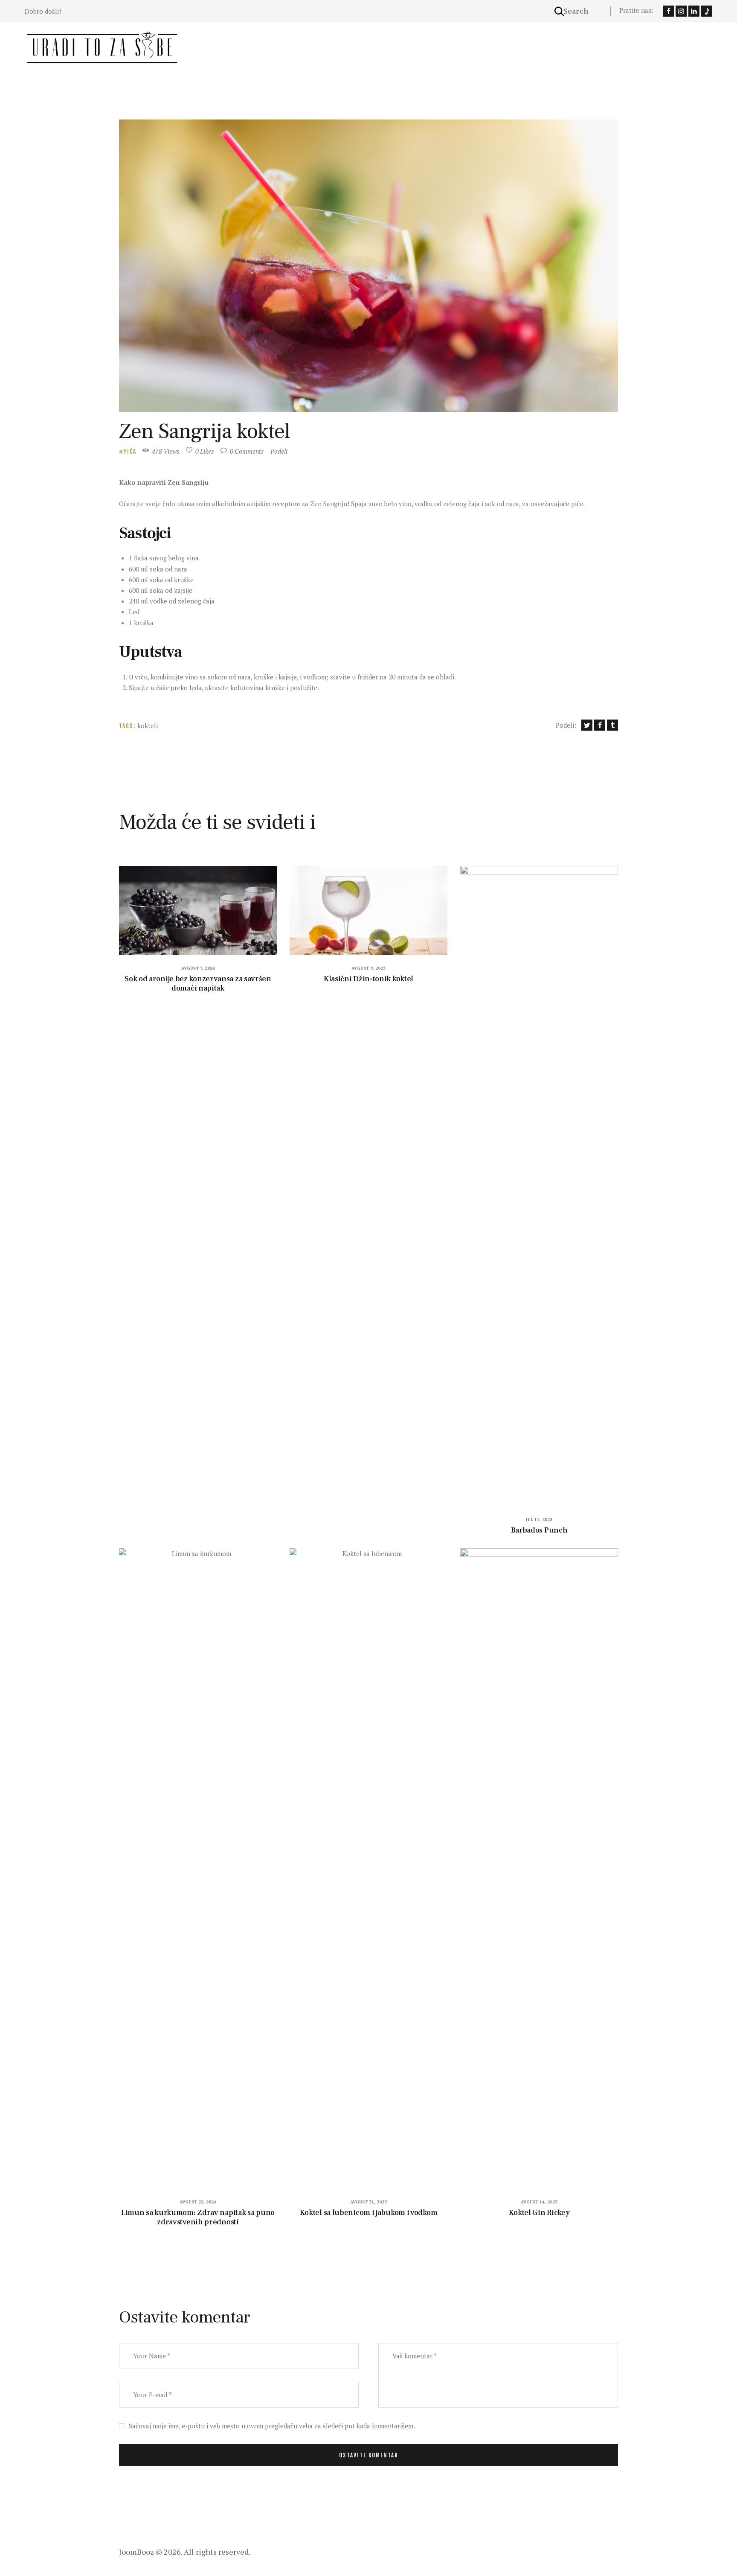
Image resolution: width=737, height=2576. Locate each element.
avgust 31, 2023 (368, 2202)
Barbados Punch (539, 1530)
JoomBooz (136, 2552)
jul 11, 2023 (539, 1520)
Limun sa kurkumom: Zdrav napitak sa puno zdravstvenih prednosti (198, 2218)
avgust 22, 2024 (198, 2202)
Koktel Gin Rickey (539, 2213)
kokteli (148, 726)
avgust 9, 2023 (368, 968)
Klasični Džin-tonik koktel (368, 979)
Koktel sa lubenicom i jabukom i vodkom (369, 2213)
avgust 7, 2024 (198, 968)
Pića (130, 452)
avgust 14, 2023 (539, 2202)
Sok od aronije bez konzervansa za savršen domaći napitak (198, 984)
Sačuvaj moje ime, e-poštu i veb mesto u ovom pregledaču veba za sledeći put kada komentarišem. (272, 2426)
